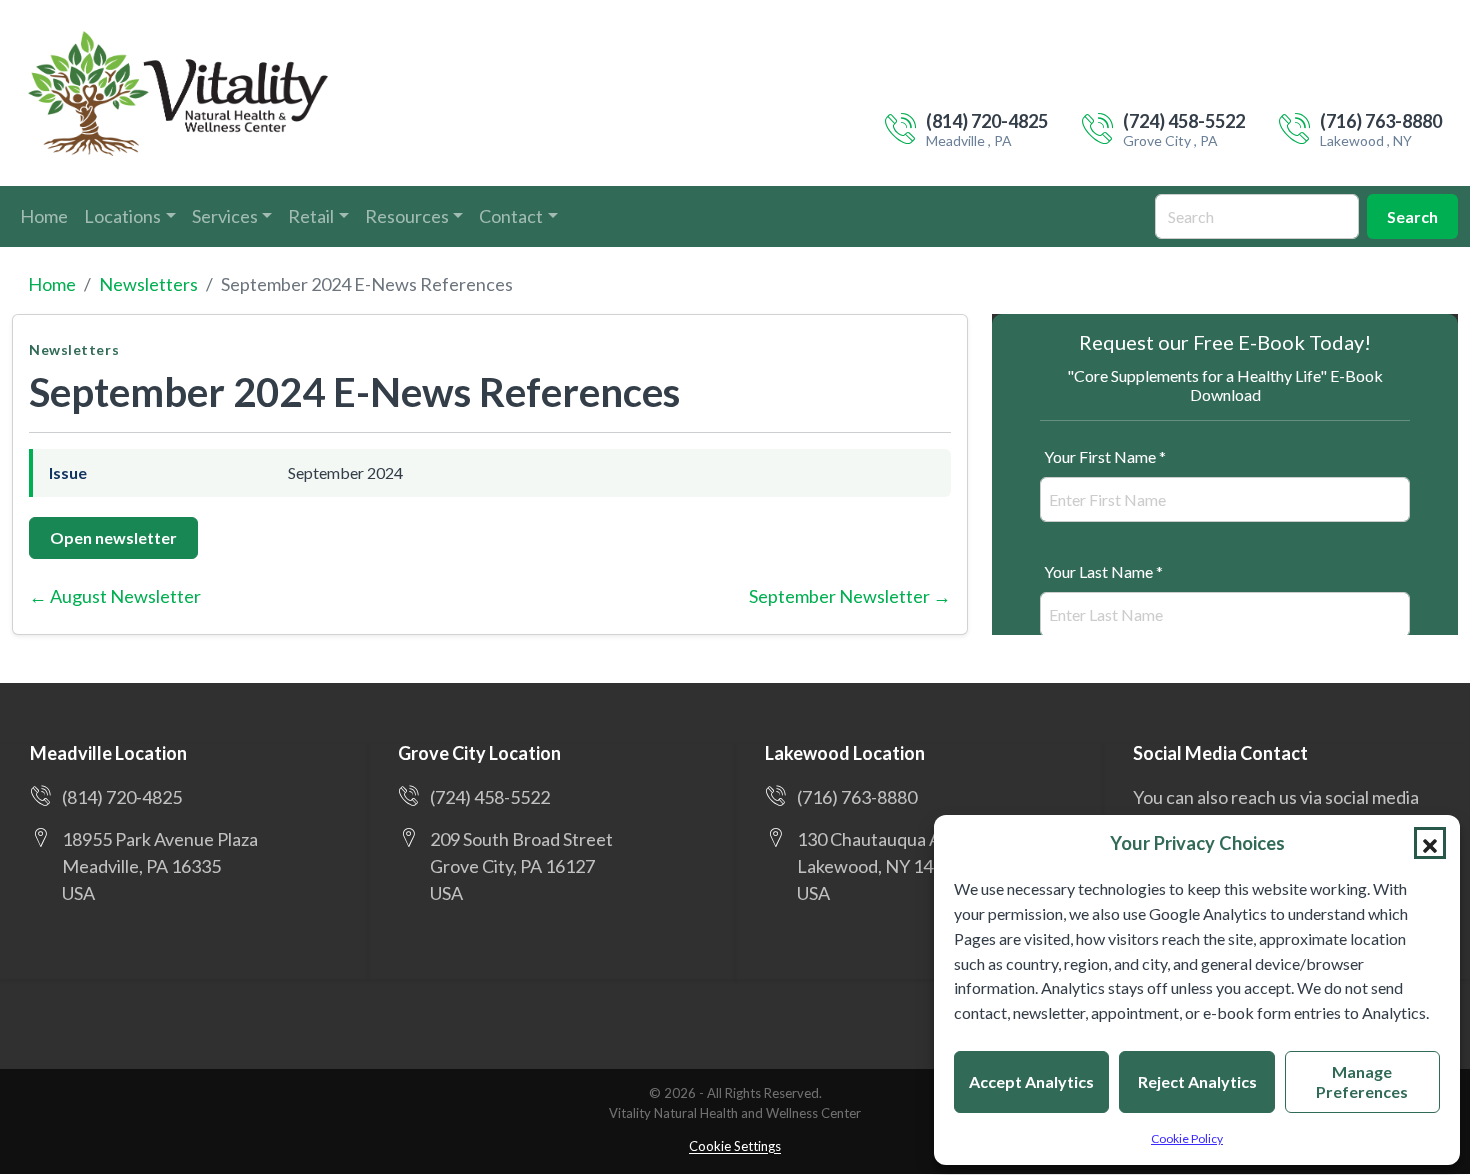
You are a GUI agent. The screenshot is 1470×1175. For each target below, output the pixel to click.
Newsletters (148, 284)
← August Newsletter (115, 596)
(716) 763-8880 (1381, 121)
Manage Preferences (1362, 1081)
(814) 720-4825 (987, 121)
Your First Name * (1105, 456)
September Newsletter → (850, 596)
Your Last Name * (1103, 571)
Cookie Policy (1187, 1138)
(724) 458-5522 (1184, 121)
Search (1412, 216)
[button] (1430, 843)
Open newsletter (113, 537)
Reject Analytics (1197, 1081)
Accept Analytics (1031, 1081)
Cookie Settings (735, 1146)
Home (52, 284)
